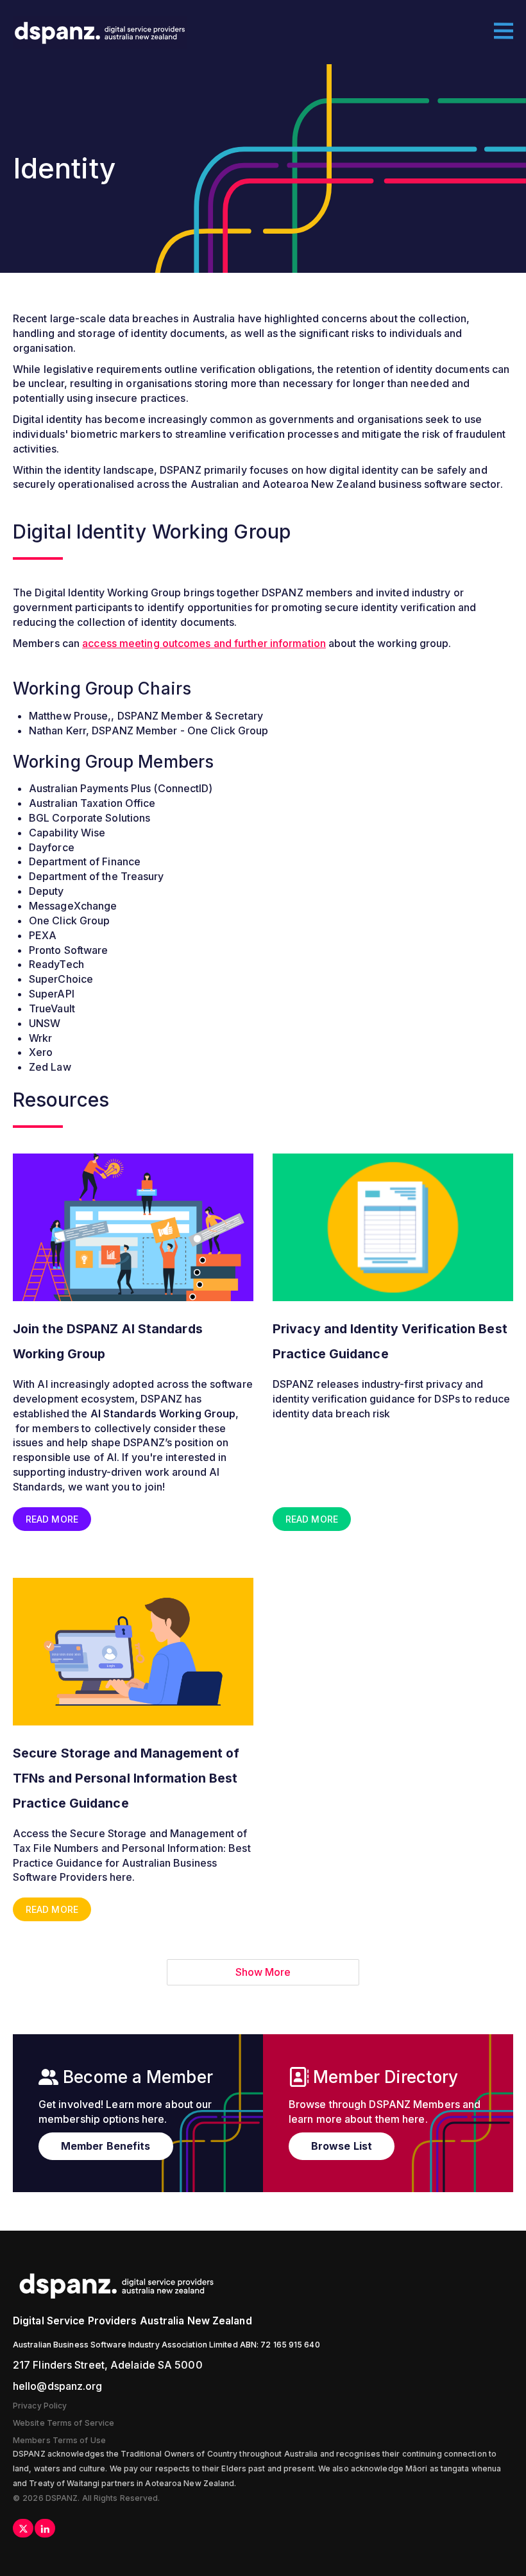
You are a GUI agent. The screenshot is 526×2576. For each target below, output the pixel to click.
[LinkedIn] (45, 2528)
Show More (263, 1972)
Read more (52, 1519)
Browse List (342, 2146)
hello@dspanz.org (58, 2386)
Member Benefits (106, 2146)
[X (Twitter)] (23, 2528)
